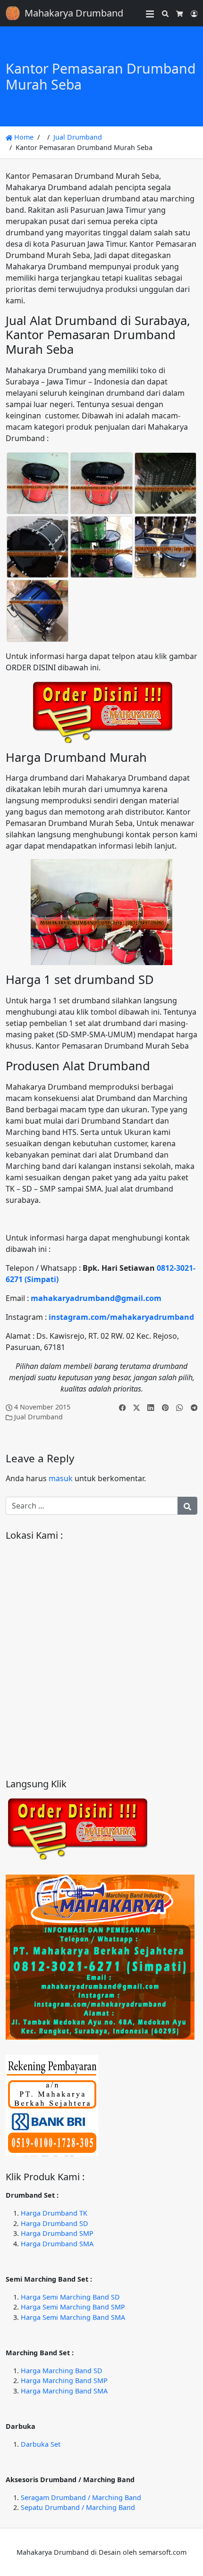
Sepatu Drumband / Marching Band (78, 2507)
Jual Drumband (78, 137)
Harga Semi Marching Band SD (70, 2297)
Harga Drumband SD (55, 2223)
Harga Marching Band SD (62, 2371)
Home (23, 137)
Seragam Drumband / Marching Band (81, 2497)
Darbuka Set (41, 2444)
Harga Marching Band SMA (64, 2391)
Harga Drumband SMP (57, 2233)
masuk (61, 1478)
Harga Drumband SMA (57, 2244)
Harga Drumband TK (54, 2213)
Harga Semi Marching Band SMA (73, 2317)
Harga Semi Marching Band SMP (73, 2307)
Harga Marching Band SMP (64, 2380)
